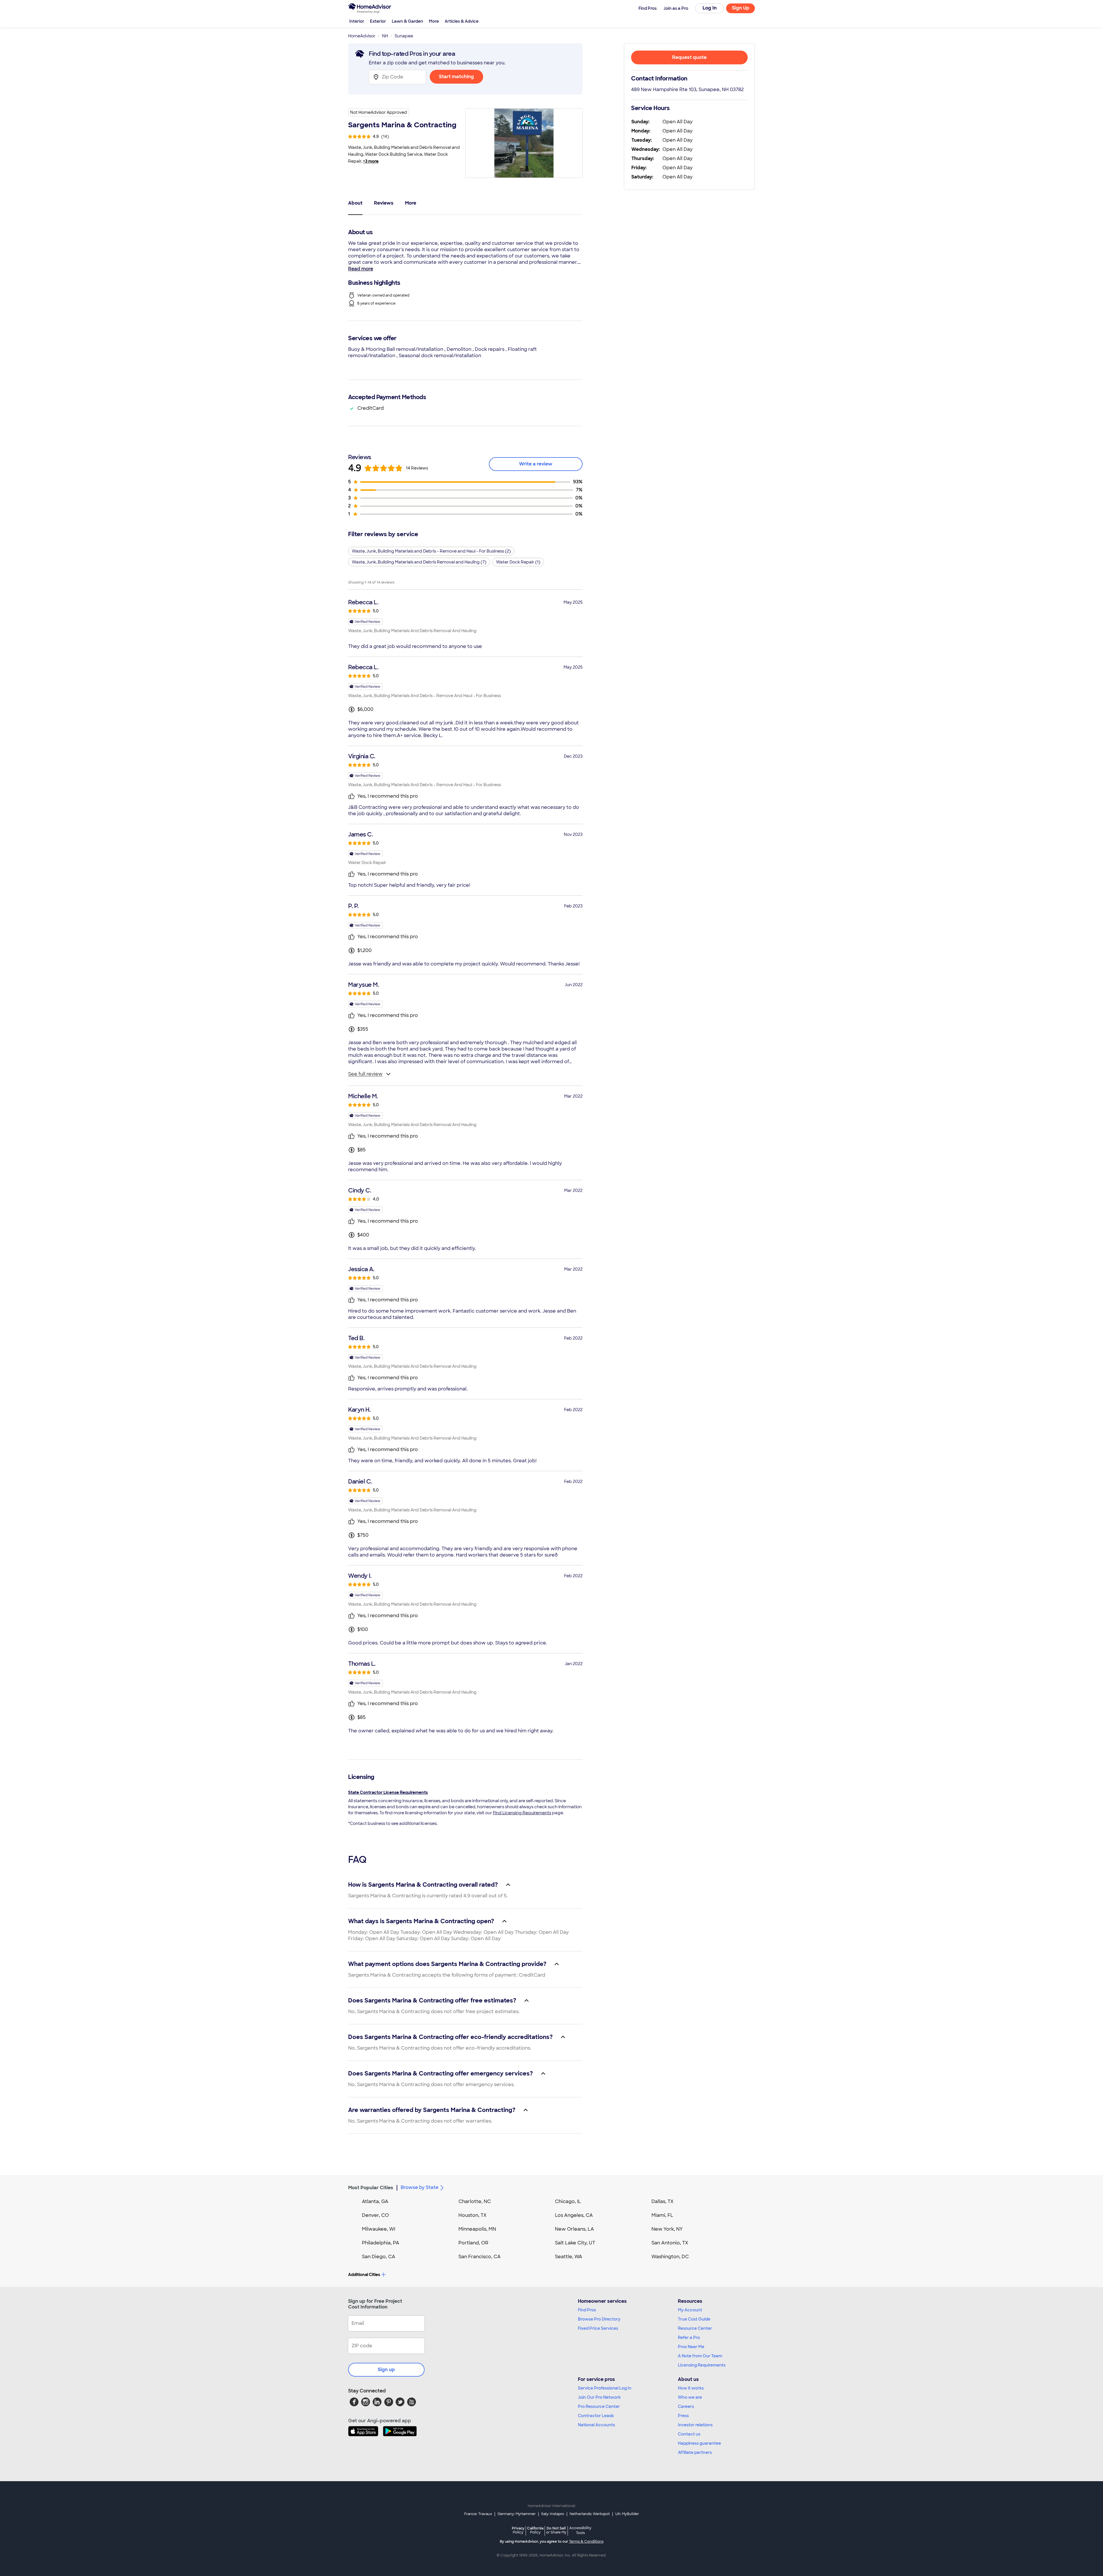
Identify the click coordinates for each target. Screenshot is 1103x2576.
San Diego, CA (379, 2257)
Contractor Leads (596, 2416)
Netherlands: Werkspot (590, 2514)
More (434, 21)
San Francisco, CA (480, 2257)
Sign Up (741, 8)
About (355, 203)
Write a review (536, 464)
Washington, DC (670, 2257)
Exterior (378, 21)
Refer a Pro (689, 2338)
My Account (690, 2310)
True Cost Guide (694, 2319)
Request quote (689, 57)
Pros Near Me (691, 2347)
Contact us (689, 2434)
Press (683, 2416)
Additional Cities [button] (364, 2275)
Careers (686, 2406)
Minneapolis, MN (477, 2229)
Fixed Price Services (598, 2328)
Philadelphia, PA (381, 2243)
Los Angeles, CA (574, 2215)
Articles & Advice (462, 21)
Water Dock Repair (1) (518, 562)
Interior (357, 21)
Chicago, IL (568, 2201)
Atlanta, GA (375, 2201)
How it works (691, 2388)
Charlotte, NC (475, 2201)
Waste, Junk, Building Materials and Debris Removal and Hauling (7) (419, 562)
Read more (361, 269)
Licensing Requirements (702, 2365)
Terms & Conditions (586, 2542)
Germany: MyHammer (517, 2514)
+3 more (371, 161)
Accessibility (580, 2531)
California (535, 2530)
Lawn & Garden (407, 21)
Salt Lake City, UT (575, 2243)
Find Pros (587, 2310)
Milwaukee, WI (379, 2229)
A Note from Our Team (700, 2356)
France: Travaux (478, 2514)
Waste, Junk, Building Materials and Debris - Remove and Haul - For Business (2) (431, 551)
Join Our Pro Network (599, 2397)
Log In (710, 8)
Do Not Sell (556, 2530)
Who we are (690, 2397)
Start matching (456, 77)
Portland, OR (473, 2243)
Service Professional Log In (605, 2388)
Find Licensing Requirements (522, 1813)
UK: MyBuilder (627, 2514)
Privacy (518, 2530)
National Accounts (596, 2425)
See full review (365, 1074)
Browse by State (420, 2187)
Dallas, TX (663, 2201)
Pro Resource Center (599, 2406)
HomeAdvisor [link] (362, 36)
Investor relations (695, 2425)
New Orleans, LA (574, 2229)
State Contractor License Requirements (388, 1792)
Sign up (386, 2370)
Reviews (384, 203)
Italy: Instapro (553, 2514)
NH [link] (385, 36)
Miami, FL (662, 2215)
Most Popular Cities (371, 2188)
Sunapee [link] (404, 36)
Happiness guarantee (699, 2443)
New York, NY (667, 2229)
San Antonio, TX (670, 2243)
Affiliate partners (695, 2452)
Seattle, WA (569, 2257)
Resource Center (695, 2328)
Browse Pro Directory (599, 2319)
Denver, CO (375, 2215)
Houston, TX (473, 2215)
